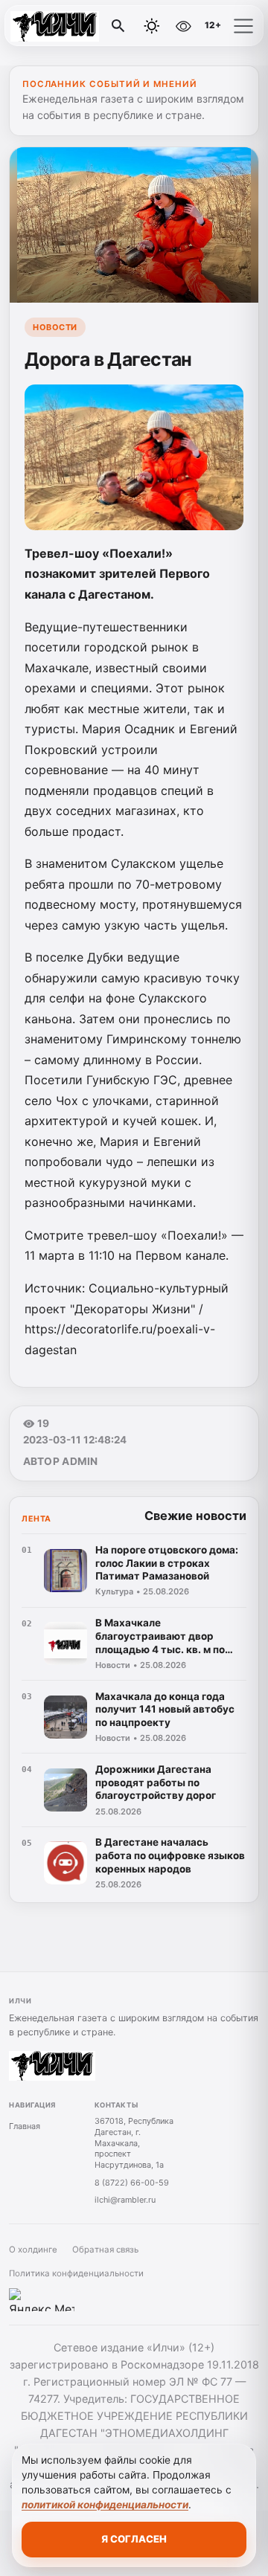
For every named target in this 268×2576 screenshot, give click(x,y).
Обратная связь (105, 2250)
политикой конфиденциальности (105, 2505)
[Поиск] (118, 26)
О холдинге (33, 2250)
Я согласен (134, 2539)
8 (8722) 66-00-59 (132, 2183)
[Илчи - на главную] (73, 26)
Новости (55, 327)
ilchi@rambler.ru (125, 2200)
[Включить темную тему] (152, 26)
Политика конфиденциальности (76, 2273)
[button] (243, 26)
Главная (25, 2126)
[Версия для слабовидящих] (184, 26)
